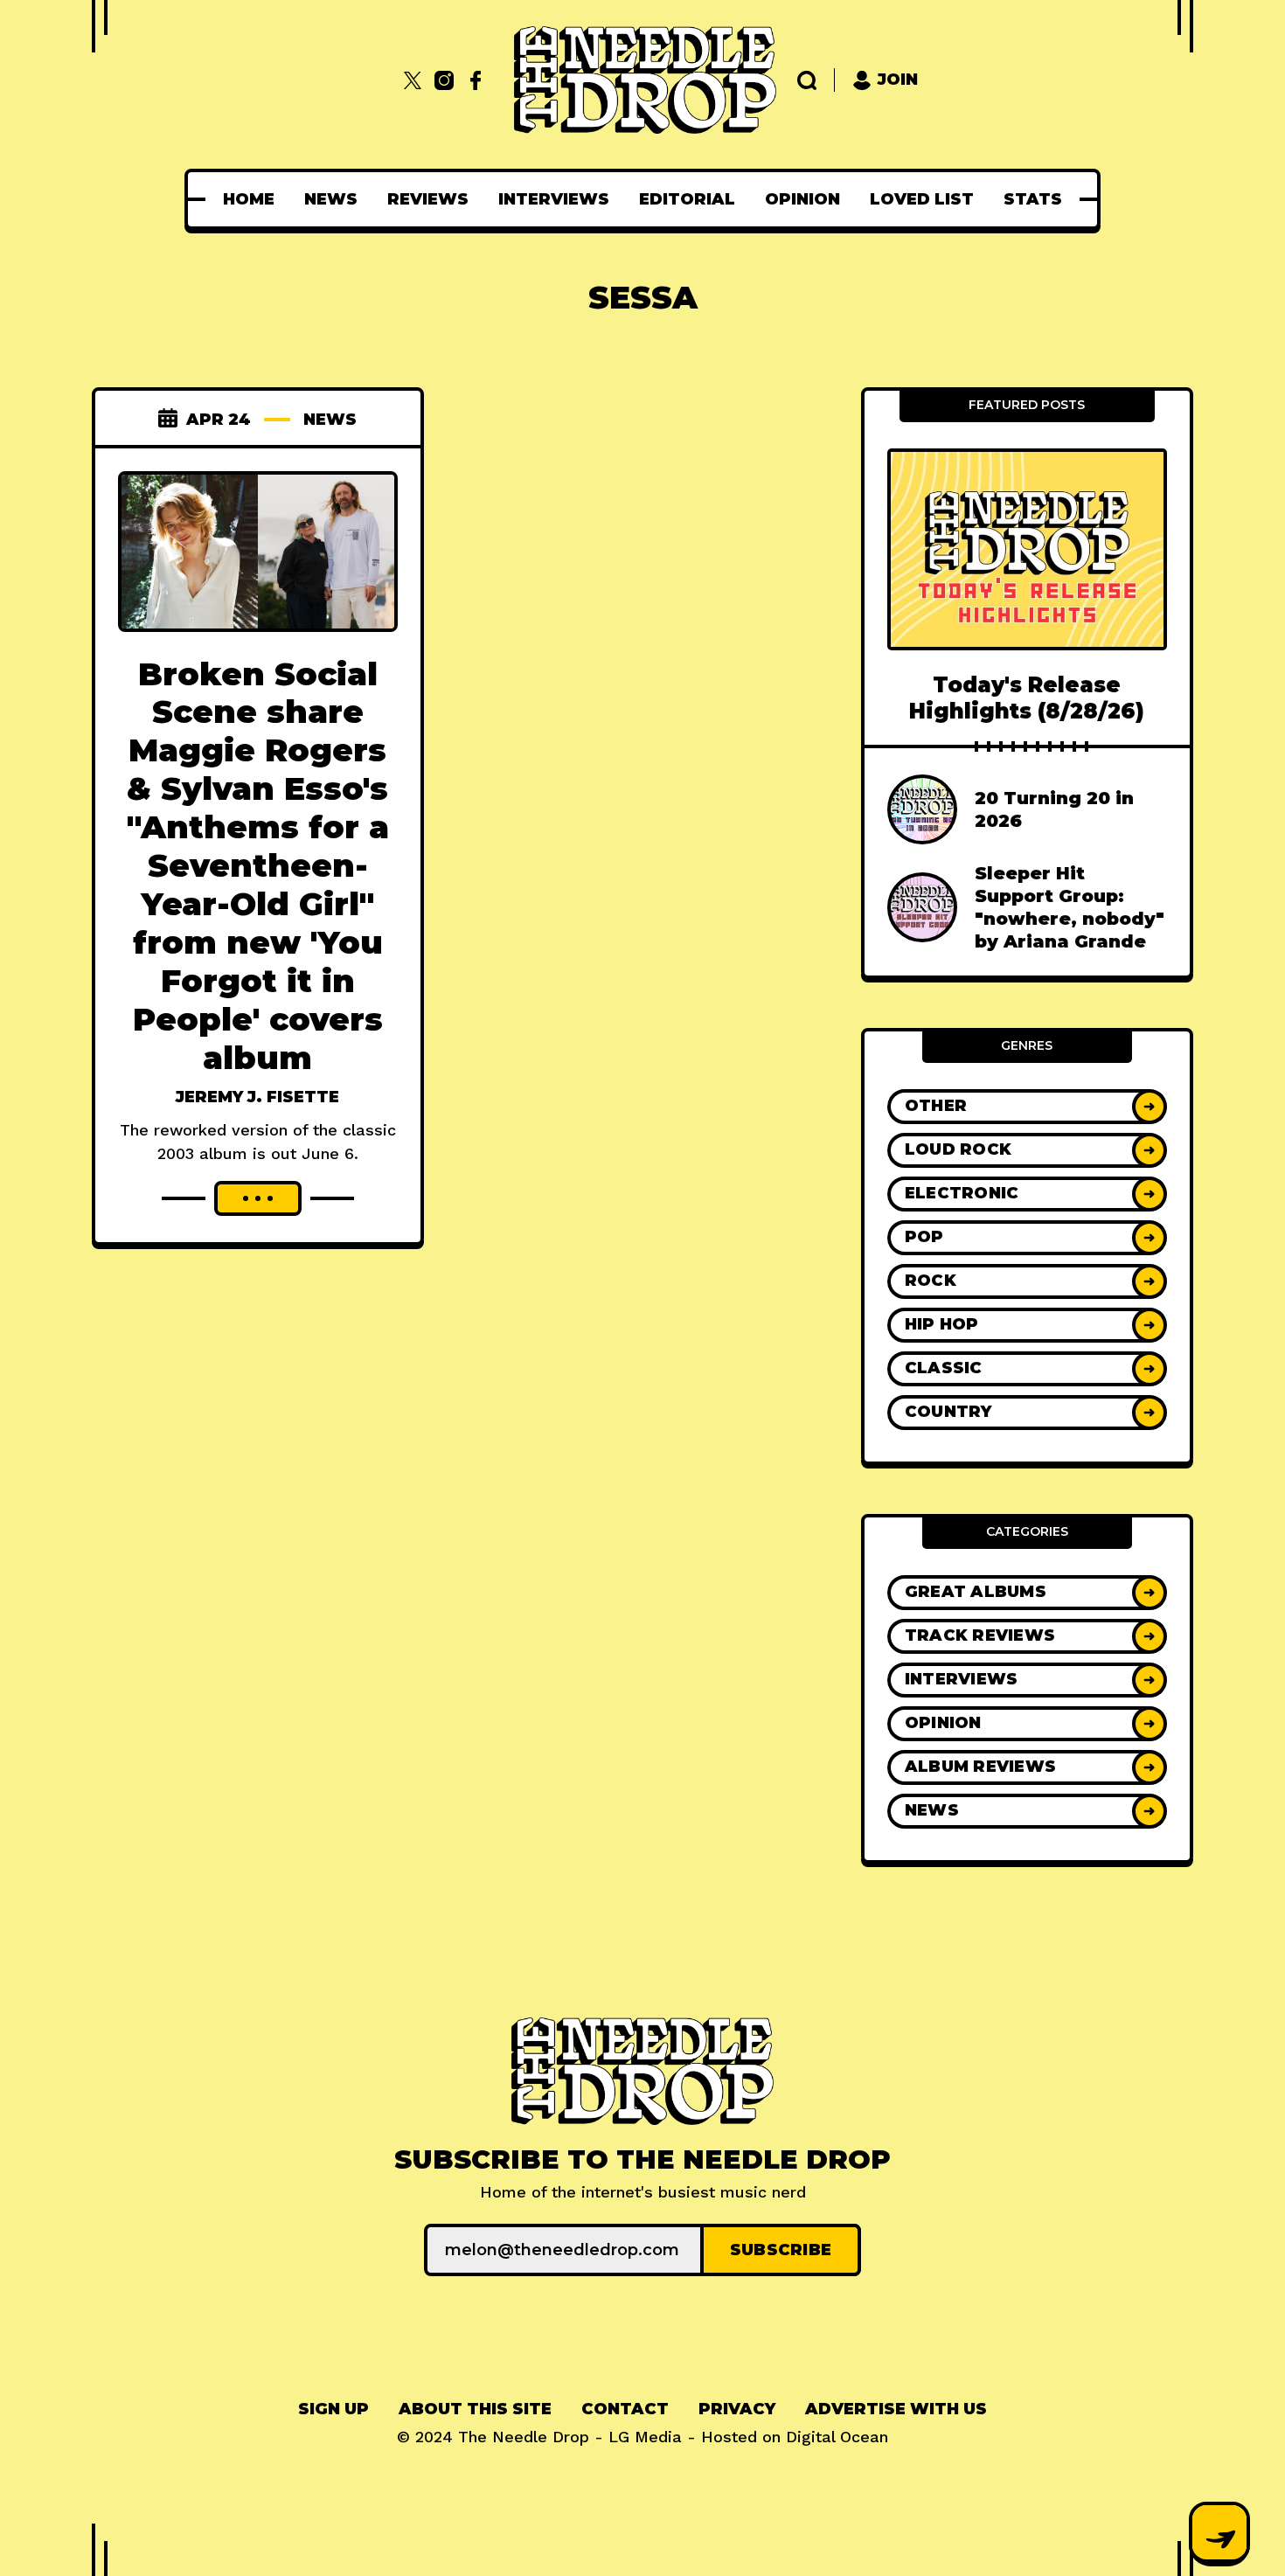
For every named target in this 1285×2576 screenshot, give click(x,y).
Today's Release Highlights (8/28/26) (1027, 698)
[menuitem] (249, 199)
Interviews (554, 199)
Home (249, 199)
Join (898, 80)
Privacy (737, 2409)
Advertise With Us (896, 2409)
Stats (1033, 199)
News (331, 199)
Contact (625, 2409)
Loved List (922, 199)
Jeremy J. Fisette (257, 1097)
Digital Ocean (837, 2437)
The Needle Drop (524, 2437)
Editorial (687, 199)
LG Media (645, 2437)
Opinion (802, 199)
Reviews (428, 199)
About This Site (475, 2409)
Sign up (333, 2409)
